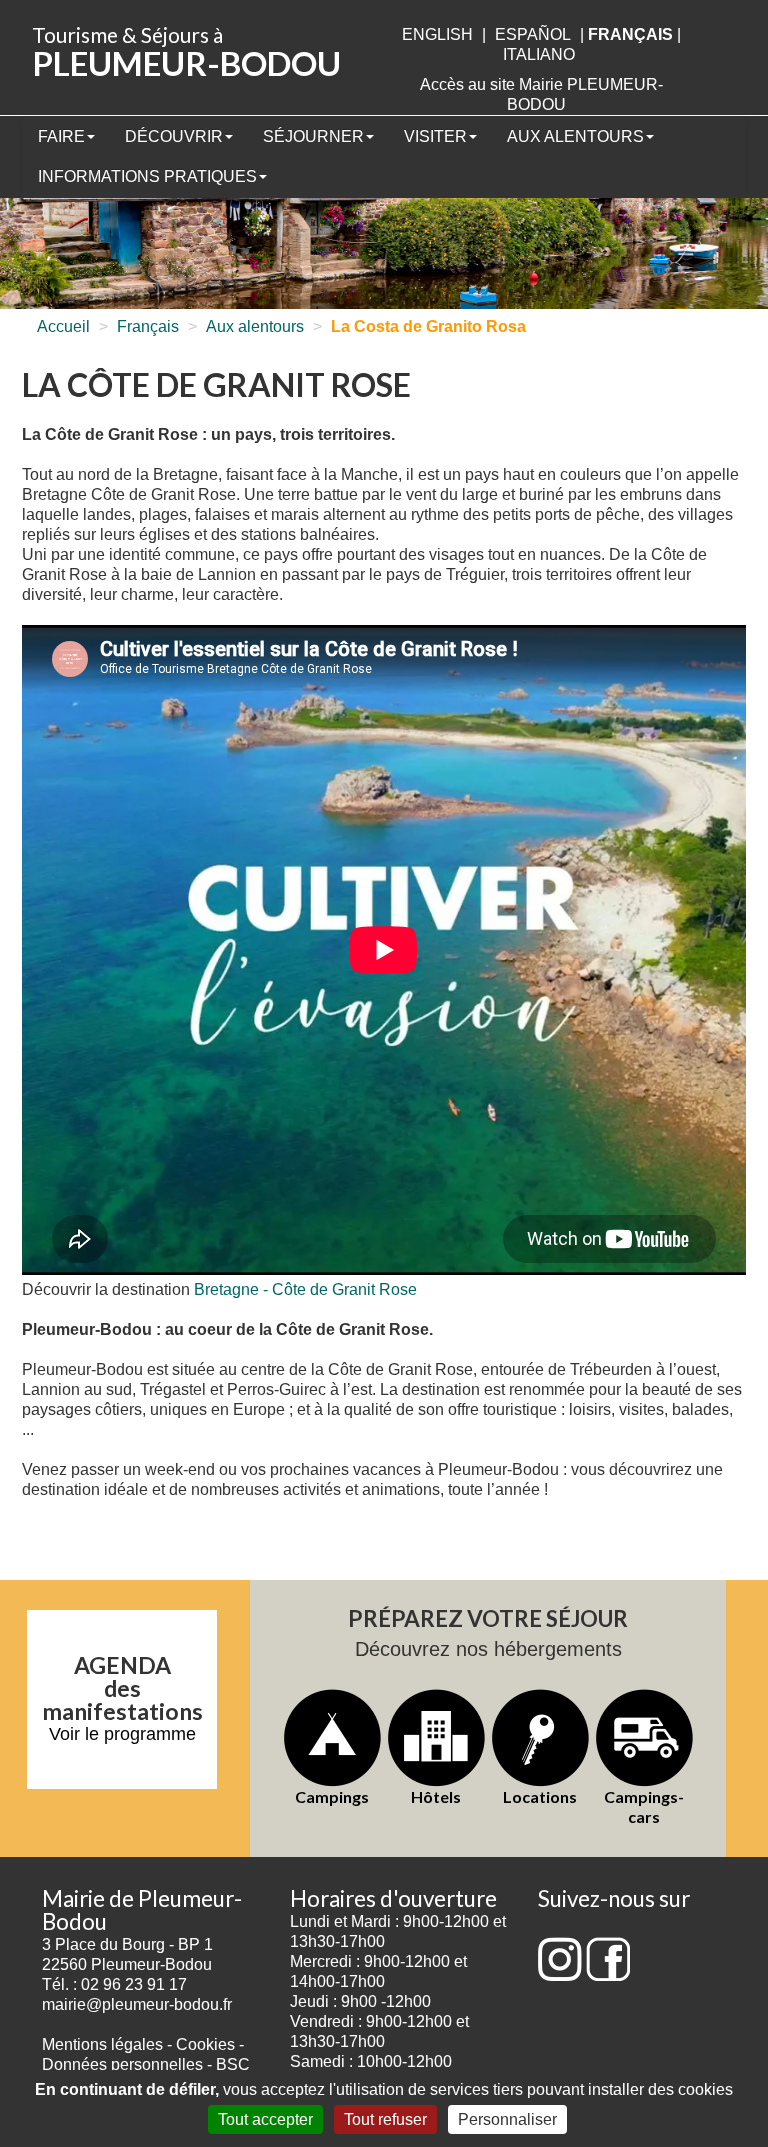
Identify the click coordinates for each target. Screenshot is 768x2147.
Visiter (435, 136)
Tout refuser (385, 2119)
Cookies (205, 2044)
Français (148, 326)
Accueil (63, 326)
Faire (61, 136)
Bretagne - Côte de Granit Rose (305, 1289)
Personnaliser (507, 2119)
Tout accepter (265, 2119)
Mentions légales (102, 2044)
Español (533, 34)
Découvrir (174, 136)
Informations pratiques (147, 176)
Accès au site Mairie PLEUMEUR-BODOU (541, 94)
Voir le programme (122, 1734)
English (437, 34)
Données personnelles (122, 2064)
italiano (539, 54)
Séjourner (313, 136)
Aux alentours (575, 136)
